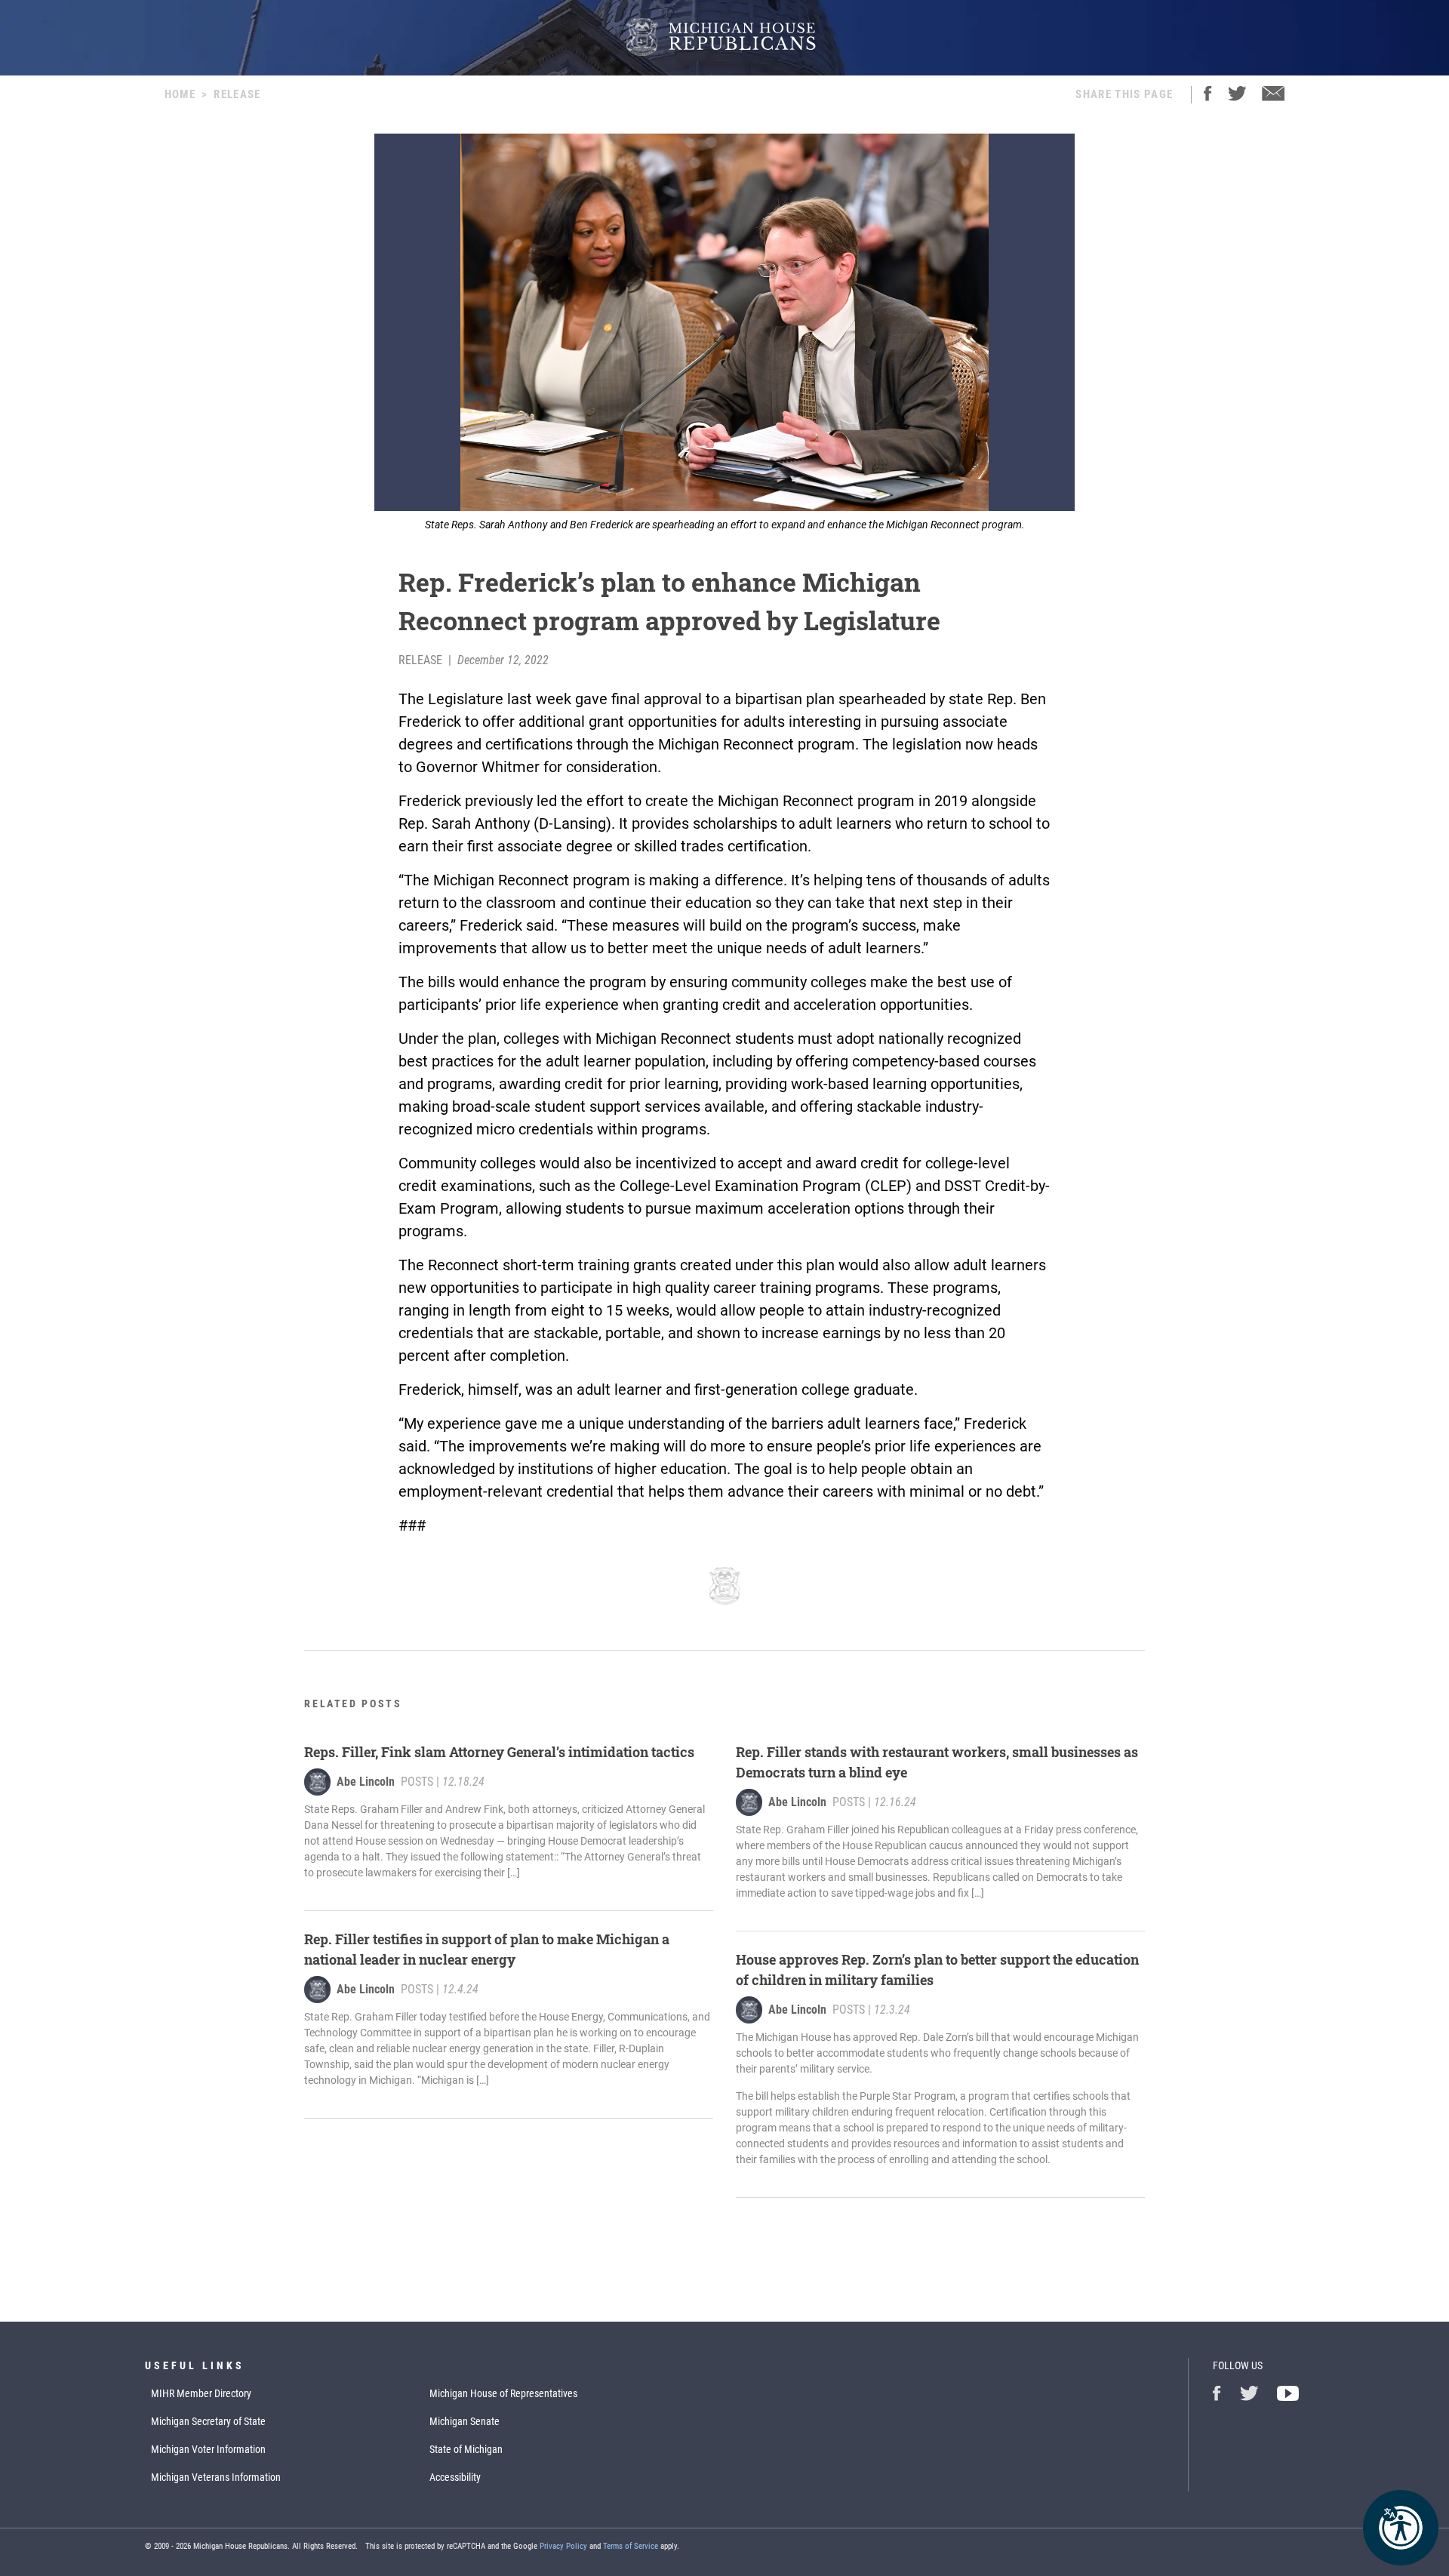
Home (180, 94)
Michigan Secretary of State (208, 2421)
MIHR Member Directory (201, 2393)
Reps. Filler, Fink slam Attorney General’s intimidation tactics (499, 1752)
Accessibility (455, 2477)
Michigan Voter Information (208, 2449)
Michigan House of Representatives (503, 2393)
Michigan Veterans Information (216, 2477)
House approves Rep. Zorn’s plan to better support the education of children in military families (937, 1970)
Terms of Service (631, 2546)
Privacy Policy (563, 2546)
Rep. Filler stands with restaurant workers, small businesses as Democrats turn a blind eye (937, 1762)
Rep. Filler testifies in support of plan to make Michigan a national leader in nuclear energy (487, 1949)
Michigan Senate (465, 2421)
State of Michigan (466, 2449)
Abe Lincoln (366, 1782)
